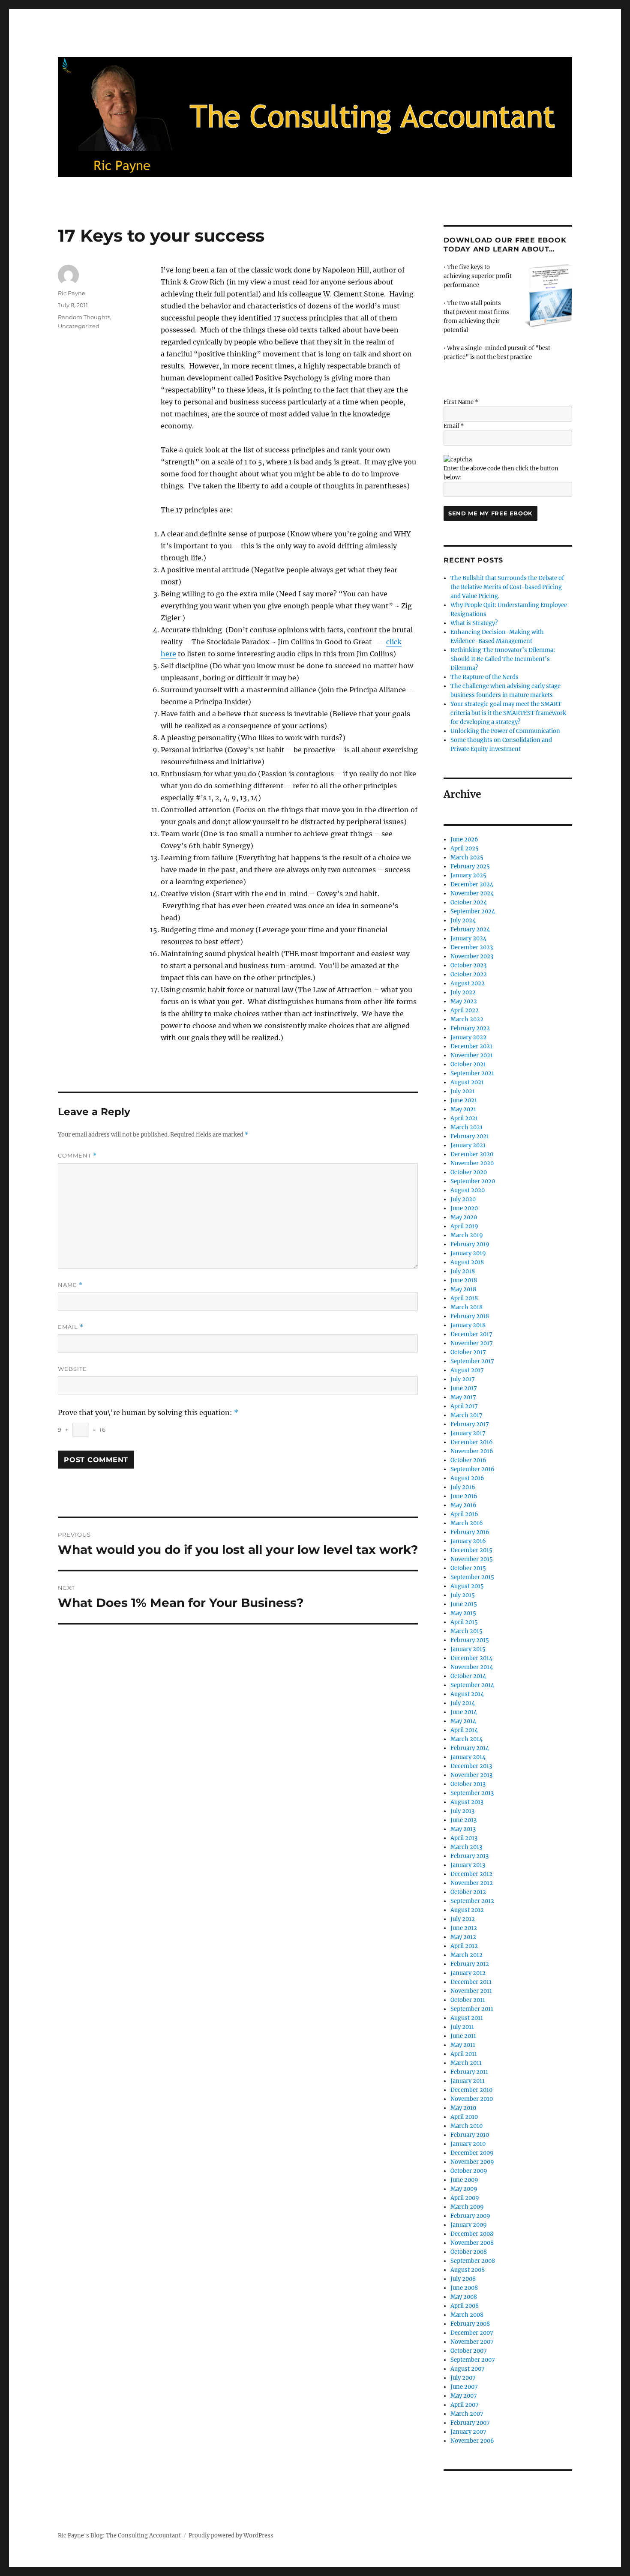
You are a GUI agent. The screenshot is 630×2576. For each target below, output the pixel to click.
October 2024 (469, 902)
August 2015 (467, 1586)
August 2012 (467, 1910)
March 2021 (466, 1127)
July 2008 (463, 2279)
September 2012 (472, 1901)
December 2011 (471, 1982)
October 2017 (468, 1352)
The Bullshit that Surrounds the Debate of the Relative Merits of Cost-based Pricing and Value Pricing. (507, 587)
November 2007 (472, 2342)
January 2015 (468, 1649)
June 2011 (463, 2036)
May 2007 (464, 2396)
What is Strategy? (474, 623)
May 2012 (463, 1937)
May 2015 (463, 1613)
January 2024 (468, 938)
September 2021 (472, 1073)
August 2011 (467, 2018)
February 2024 (470, 929)
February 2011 (469, 2072)
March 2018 (466, 1307)
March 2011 (466, 2063)
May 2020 (464, 1217)
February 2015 (470, 1640)
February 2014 (470, 1748)
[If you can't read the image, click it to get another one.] (458, 459)
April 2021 (464, 1118)
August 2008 (468, 2270)
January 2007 (468, 2432)
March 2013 (466, 1847)
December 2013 (471, 1766)
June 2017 (464, 1388)
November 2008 (472, 2243)
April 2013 (464, 1838)
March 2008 (467, 2315)
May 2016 (463, 1505)
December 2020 (472, 1154)
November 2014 (472, 1667)
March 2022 (467, 1019)
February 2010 (470, 2135)
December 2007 (472, 2333)
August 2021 (467, 1082)
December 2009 (472, 2153)
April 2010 (464, 2117)
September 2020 (473, 1181)
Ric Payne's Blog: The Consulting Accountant (119, 2536)
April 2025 (465, 848)
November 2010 (472, 2099)
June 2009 (464, 2180)
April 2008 (465, 2306)
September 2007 (473, 2360)
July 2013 (462, 1811)
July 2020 (463, 1199)
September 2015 (472, 1577)
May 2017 (463, 1397)
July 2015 (463, 1595)
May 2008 (464, 2297)
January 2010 (468, 2144)
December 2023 (472, 947)
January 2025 (468, 875)
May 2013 (463, 1829)
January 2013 (468, 1865)
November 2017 (472, 1343)
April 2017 (464, 1406)
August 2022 (468, 983)
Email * (454, 426)
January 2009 (469, 2225)
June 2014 (464, 1712)
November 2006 (472, 2441)
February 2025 (470, 866)
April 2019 (464, 1226)
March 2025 (467, 857)
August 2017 (467, 1370)
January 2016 (468, 1541)
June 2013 (463, 1820)
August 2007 (468, 2369)
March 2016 (467, 1523)
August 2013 (467, 1802)
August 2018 (467, 1262)
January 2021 (468, 1145)
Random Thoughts (84, 317)
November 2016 (472, 1451)
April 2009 (465, 2198)
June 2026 (464, 839)
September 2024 (473, 911)
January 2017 (468, 1433)
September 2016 (472, 1469)
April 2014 (464, 1730)
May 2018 (463, 1289)
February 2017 (470, 1424)
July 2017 (463, 1379)
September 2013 (472, 1793)
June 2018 (464, 1280)
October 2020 (469, 1172)
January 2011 (468, 2081)
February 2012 (470, 1964)
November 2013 (471, 1775)
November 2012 (472, 1883)
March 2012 (466, 1955)
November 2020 (472, 1163)
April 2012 (464, 1946)
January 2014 (468, 1757)
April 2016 (464, 1514)
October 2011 (468, 2000)
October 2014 (468, 1676)
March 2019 (467, 1235)
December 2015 (471, 1550)
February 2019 (470, 1244)
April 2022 (465, 1010)
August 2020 (468, 1190)
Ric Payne (72, 293)
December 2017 (471, 1334)
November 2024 (472, 893)
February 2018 (470, 1316)
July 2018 (463, 1271)
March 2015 (466, 1631)
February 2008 (470, 2324)
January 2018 (468, 1325)
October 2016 (468, 1460)
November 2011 (471, 1991)
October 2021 (468, 1064)
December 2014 (471, 1658)
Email (71, 1327)
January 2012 (468, 1973)
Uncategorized (79, 326)
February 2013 (469, 1856)
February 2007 (470, 2423)
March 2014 (466, 1739)
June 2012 (464, 1928)
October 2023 (468, 965)
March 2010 (466, 2126)
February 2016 (470, 1532)
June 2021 (464, 1100)
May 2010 (463, 2108)
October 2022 (469, 974)
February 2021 (470, 1136)
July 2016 (463, 1487)
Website (72, 1369)
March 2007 (467, 2414)
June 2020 (464, 1208)
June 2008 (464, 2288)
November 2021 (472, 1055)
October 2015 (468, 1568)
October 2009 (469, 2171)
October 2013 (468, 1784)
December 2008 (472, 2234)
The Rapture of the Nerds (484, 677)
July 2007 (463, 2378)
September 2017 (472, 1361)
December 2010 (471, 2090)
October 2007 (469, 2351)
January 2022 (468, 1037)
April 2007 (465, 2405)
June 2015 (464, 1604)
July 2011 (462, 2027)
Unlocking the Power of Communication (505, 731)
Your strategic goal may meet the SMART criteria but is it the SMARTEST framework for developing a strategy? (508, 713)
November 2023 (472, 956)
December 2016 (472, 1442)
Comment (77, 1156)
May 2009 (464, 2189)
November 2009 (472, 2162)
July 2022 (463, 992)
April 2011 (464, 2054)
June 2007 (464, 2387)
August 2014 (467, 1694)
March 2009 (467, 2207)
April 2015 (464, 1622)
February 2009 (470, 2216)
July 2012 (463, 1919)
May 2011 (463, 2045)
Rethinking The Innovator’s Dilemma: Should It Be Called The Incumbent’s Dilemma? (503, 659)
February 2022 (470, 1028)
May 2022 (464, 1001)
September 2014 (472, 1685)
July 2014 (463, 1703)
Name (70, 1285)
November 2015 (472, 1559)
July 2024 (463, 920)
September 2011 (472, 2009)
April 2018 (464, 1298)
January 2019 (468, 1253)
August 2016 (467, 1478)
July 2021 (463, 1091)
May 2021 (463, 1109)
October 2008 (469, 2252)
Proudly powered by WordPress (231, 2536)
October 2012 (468, 1892)
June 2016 (464, 1496)
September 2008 (473, 2261)
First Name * (461, 402)
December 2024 (472, 884)
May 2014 (463, 1721)
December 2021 (471, 1046)
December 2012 (471, 1874)
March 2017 (466, 1415)
